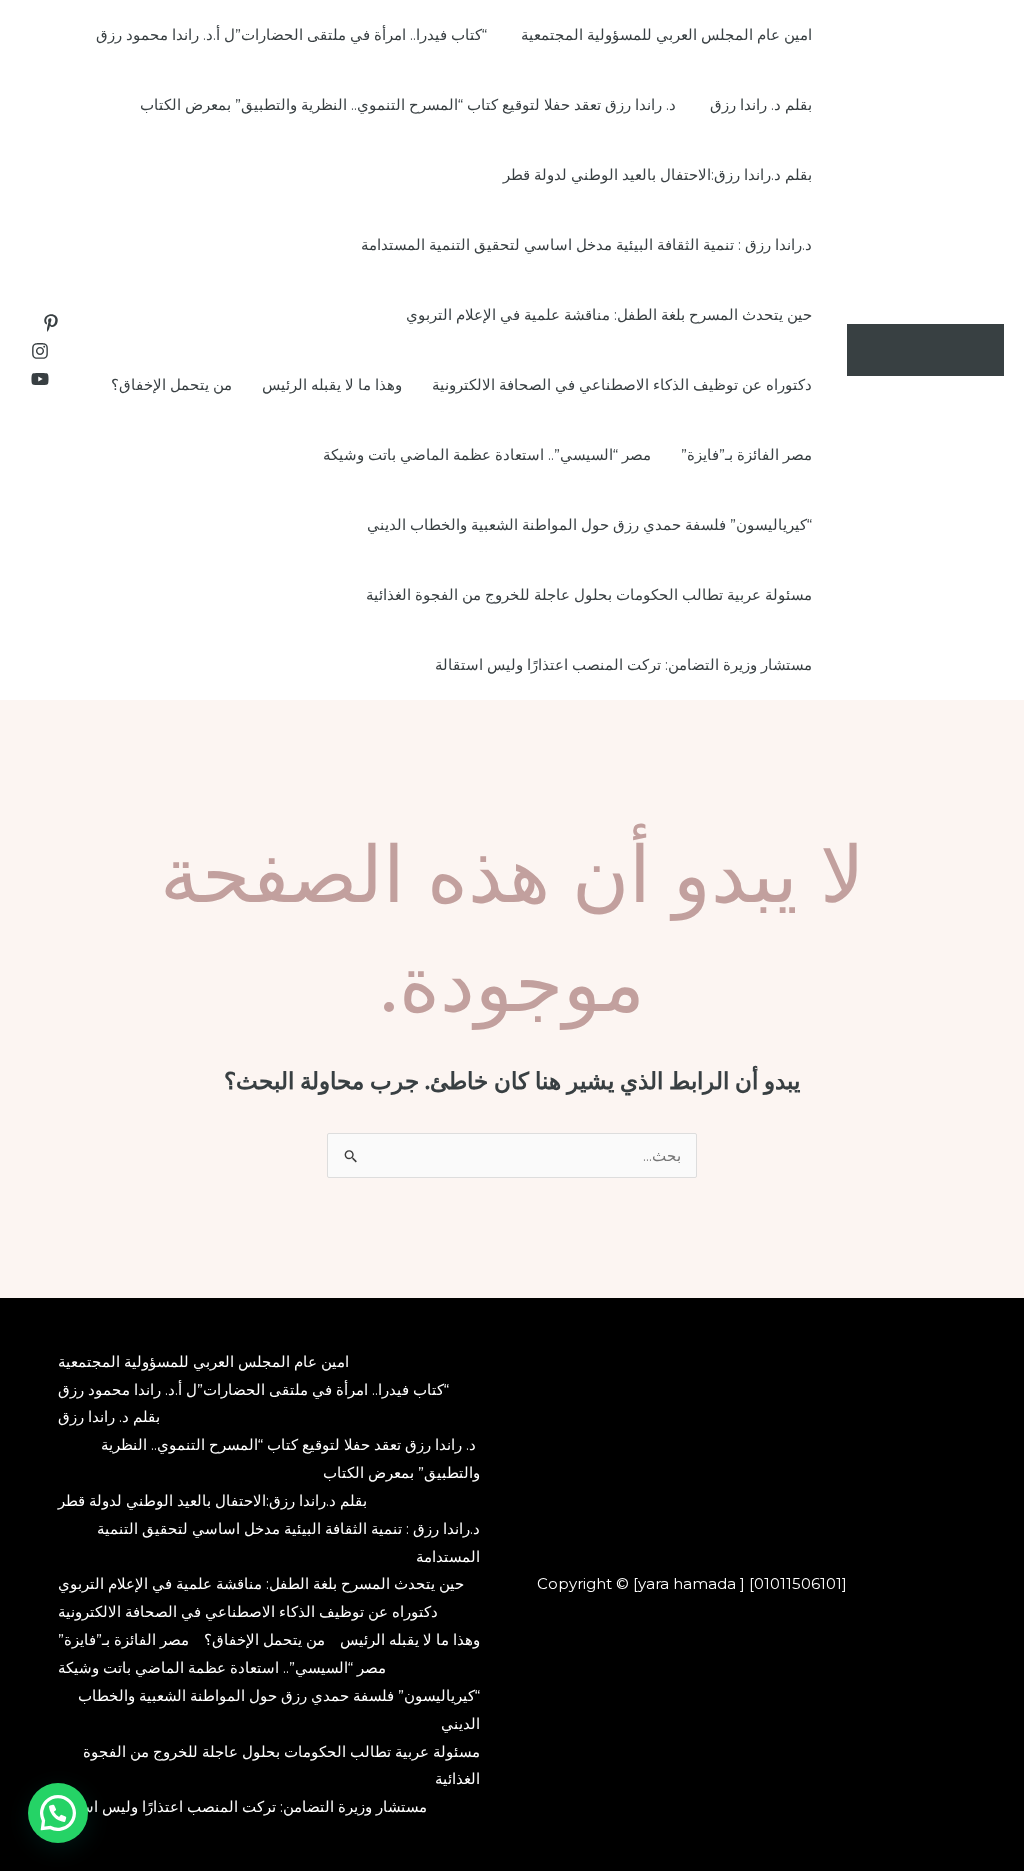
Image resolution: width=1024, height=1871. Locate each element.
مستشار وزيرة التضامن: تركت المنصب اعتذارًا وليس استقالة (623, 664)
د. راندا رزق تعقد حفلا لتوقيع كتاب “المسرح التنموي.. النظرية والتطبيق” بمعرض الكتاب (410, 104)
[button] (58, 1813)
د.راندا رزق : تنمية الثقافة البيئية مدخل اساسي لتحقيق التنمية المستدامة (586, 244)
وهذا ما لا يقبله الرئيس (332, 384)
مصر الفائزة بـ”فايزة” (746, 454)
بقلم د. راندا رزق (761, 104)
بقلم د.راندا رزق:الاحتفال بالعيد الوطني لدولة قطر (657, 174)
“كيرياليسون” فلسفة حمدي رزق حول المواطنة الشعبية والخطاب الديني (589, 524)
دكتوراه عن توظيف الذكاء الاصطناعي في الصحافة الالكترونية (622, 384)
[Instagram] (40, 351)
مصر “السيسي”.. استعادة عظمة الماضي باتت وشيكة (487, 454)
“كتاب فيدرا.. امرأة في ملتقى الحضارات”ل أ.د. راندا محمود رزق (293, 34)
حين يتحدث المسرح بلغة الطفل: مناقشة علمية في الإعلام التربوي (609, 314)
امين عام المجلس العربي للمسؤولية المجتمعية (666, 34)
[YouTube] (40, 379)
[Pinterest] (51, 323)
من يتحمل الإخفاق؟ (171, 384)
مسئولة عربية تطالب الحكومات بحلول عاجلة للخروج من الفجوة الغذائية (589, 594)
